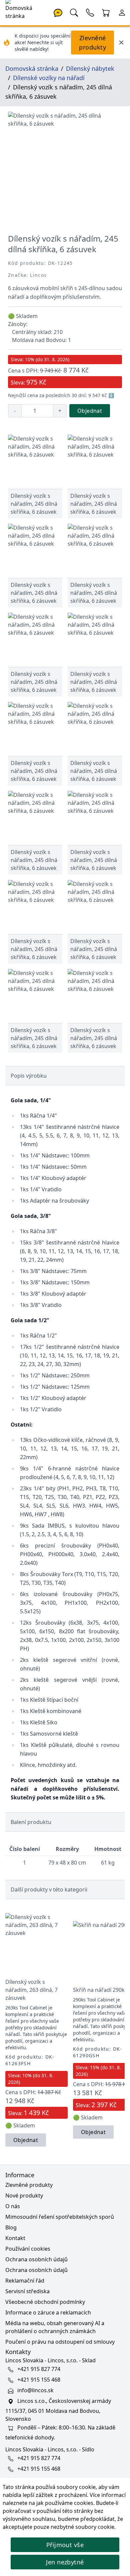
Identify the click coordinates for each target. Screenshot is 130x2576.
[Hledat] (74, 12)
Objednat (90, 411)
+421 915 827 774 (39, 2369)
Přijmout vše (65, 2545)
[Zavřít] (121, 43)
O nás (13, 2206)
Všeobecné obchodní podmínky (45, 2302)
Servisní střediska (27, 2291)
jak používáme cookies (65, 2503)
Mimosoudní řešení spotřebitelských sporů (60, 2217)
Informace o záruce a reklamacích (48, 2312)
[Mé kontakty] (90, 12)
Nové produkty (24, 2196)
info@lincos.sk (35, 2390)
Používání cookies (28, 2249)
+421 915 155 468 (39, 2380)
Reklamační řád (25, 2281)
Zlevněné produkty (92, 43)
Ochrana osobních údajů (36, 2259)
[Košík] (106, 12)
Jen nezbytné (65, 2562)
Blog (11, 2227)
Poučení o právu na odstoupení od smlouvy (60, 2342)
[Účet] (122, 12)
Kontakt (15, 2238)
